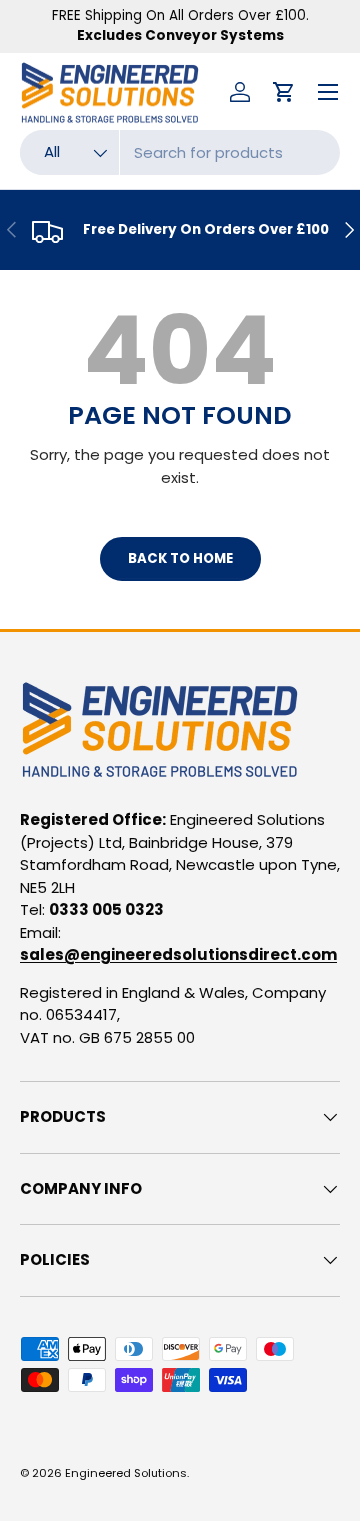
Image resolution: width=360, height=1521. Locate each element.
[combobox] (180, 152)
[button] (284, 92)
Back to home (180, 558)
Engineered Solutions (126, 1473)
